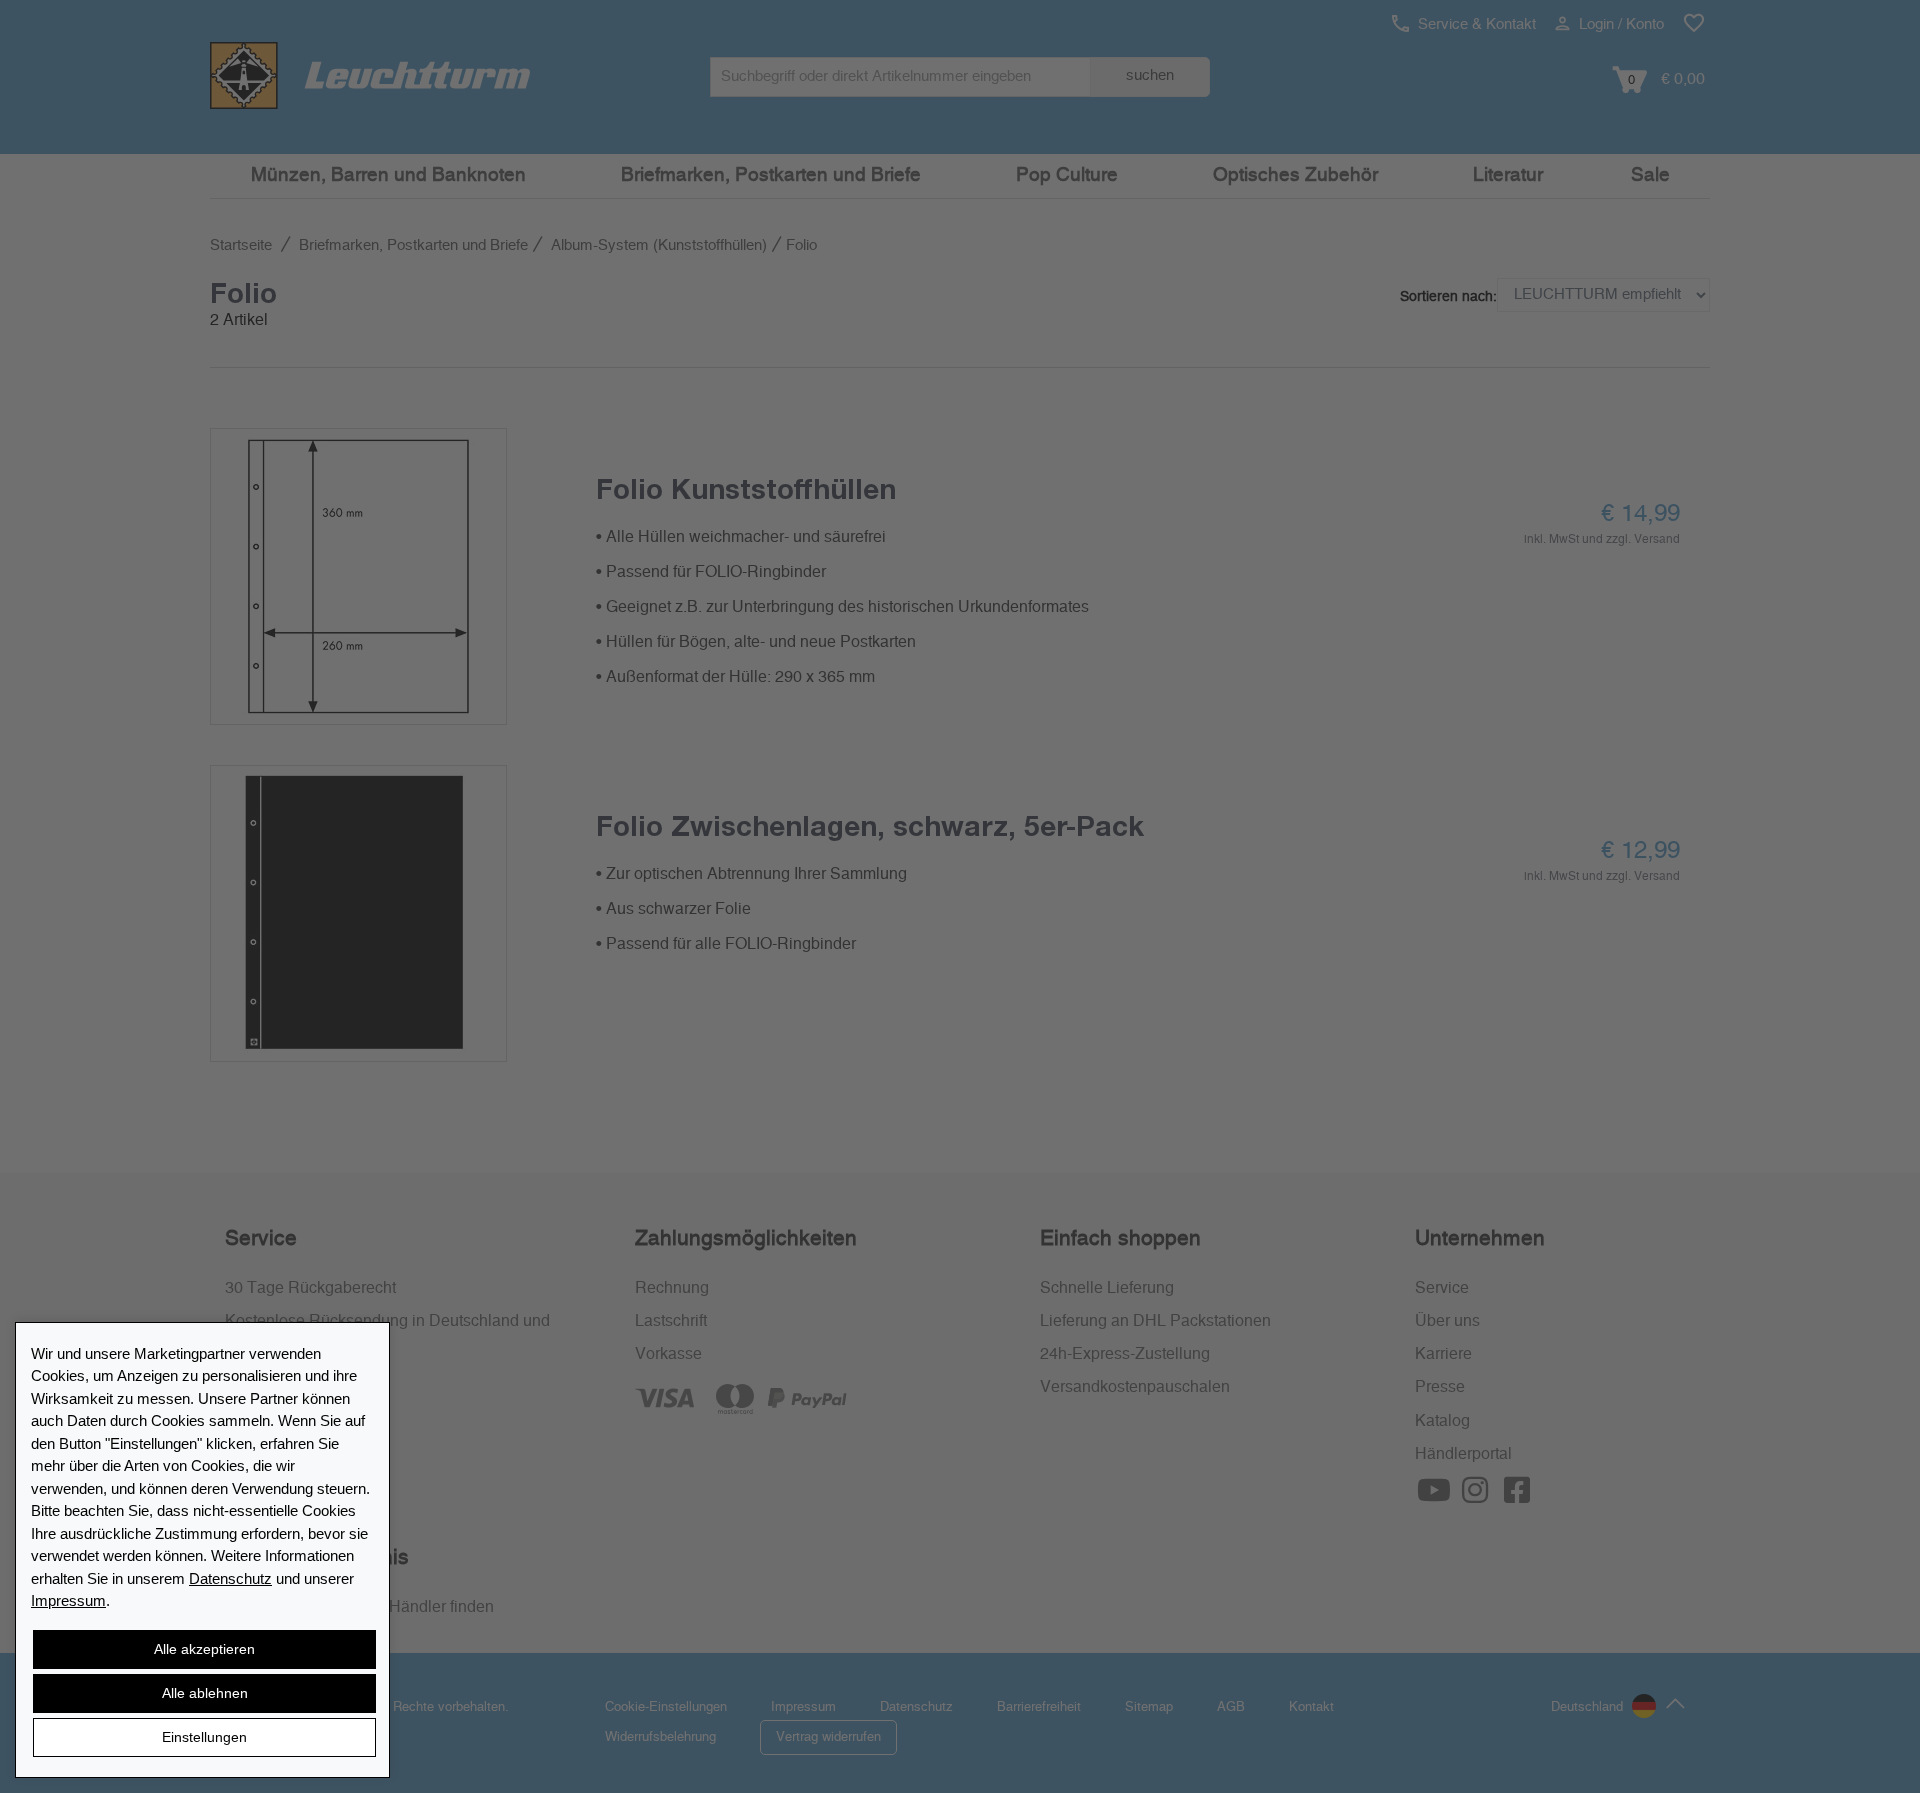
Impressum (68, 1600)
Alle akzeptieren (204, 1649)
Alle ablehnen (205, 1693)
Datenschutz (230, 1578)
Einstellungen (204, 1737)
